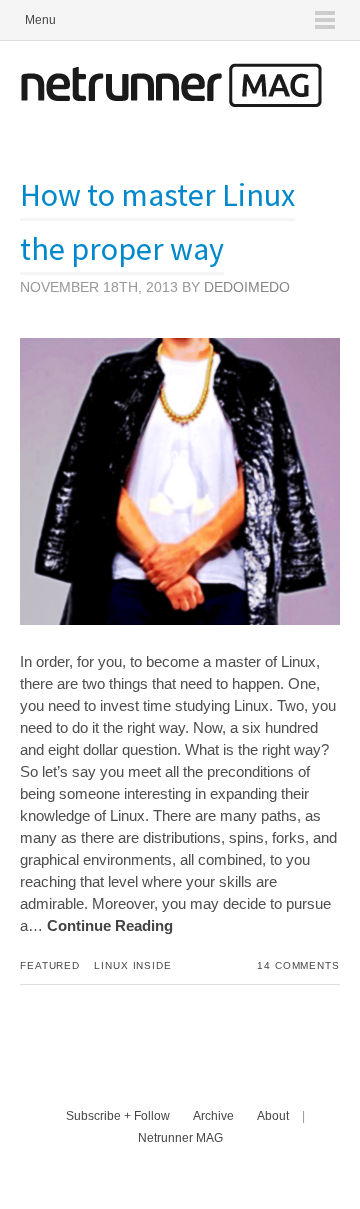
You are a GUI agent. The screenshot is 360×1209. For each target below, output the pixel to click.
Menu (40, 20)
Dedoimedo (247, 287)
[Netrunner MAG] (171, 101)
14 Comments (298, 965)
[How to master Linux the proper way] (180, 619)
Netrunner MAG (180, 1138)
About (273, 1116)
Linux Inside (133, 965)
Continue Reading (110, 925)
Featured (50, 965)
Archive (213, 1116)
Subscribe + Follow (118, 1116)
